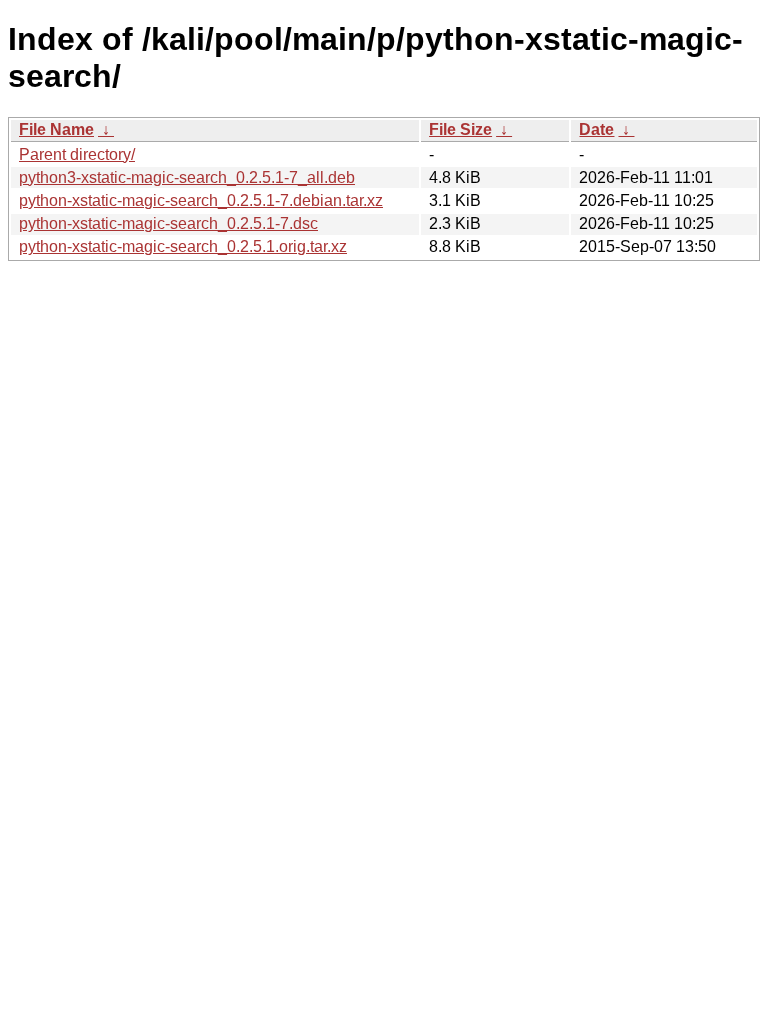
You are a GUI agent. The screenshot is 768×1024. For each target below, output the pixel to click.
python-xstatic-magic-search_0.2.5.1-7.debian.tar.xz (201, 200)
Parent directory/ (77, 154)
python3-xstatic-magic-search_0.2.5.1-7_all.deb (187, 177)
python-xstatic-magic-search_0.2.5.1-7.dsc (168, 223)
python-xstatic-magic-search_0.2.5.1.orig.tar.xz (183, 246)
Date (596, 129)
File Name (56, 129)
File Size (460, 129)
